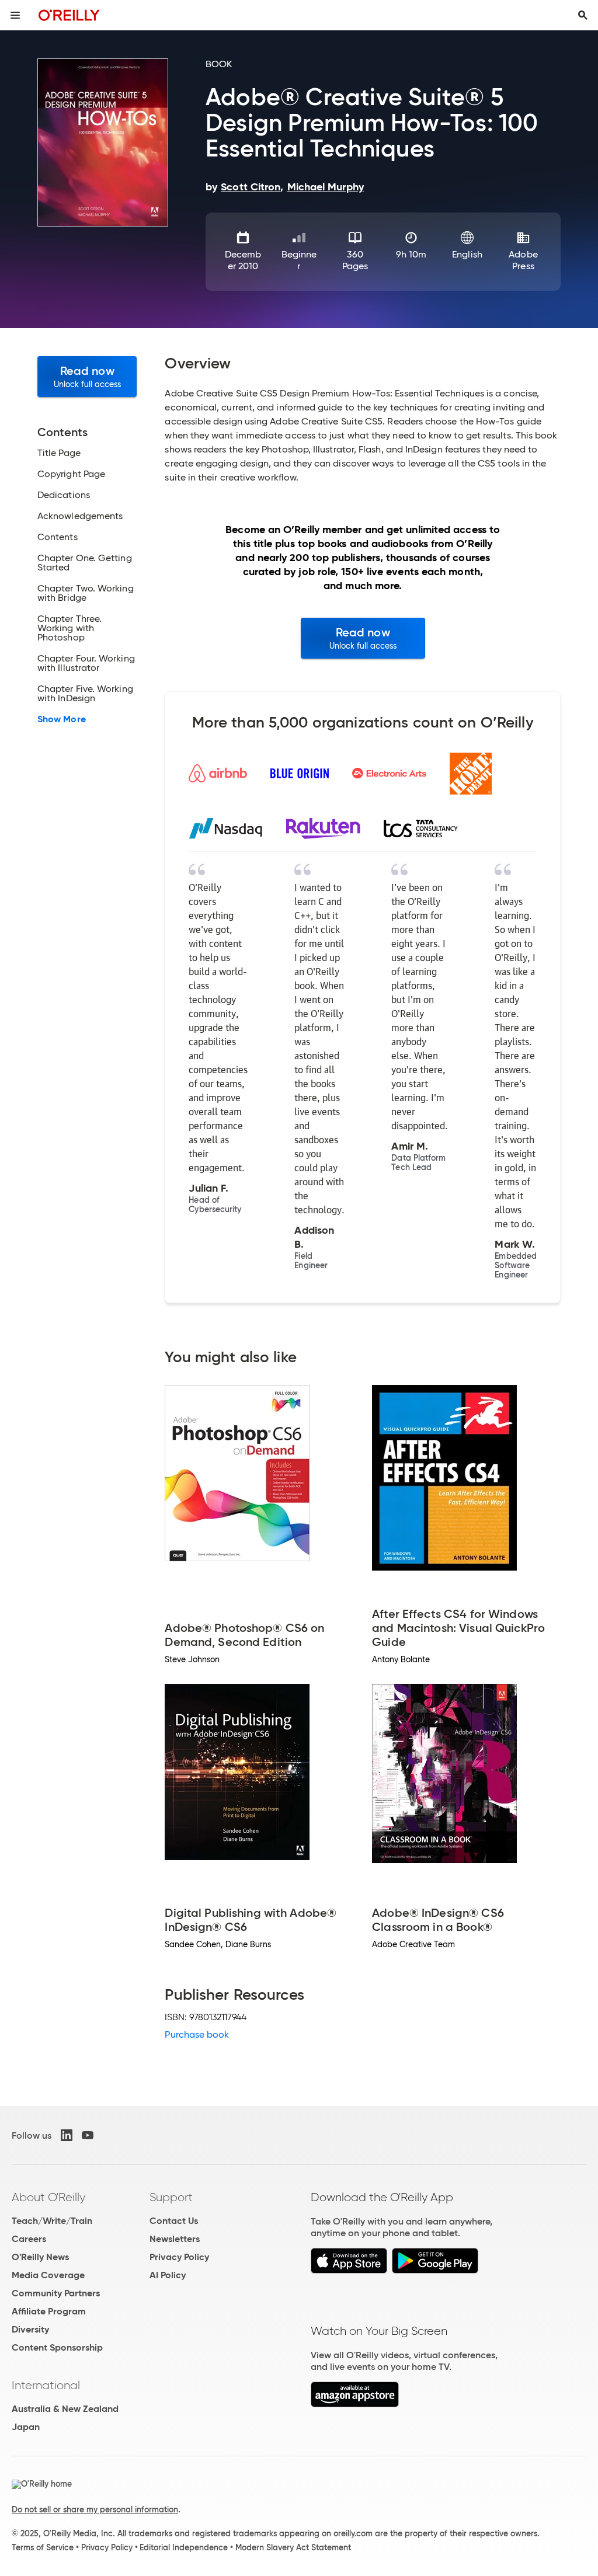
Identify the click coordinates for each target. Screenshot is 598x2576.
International (46, 2385)
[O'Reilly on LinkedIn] (67, 2135)
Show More (62, 719)
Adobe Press (523, 260)
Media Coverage (48, 2275)
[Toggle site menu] (15, 15)
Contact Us (174, 2221)
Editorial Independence (184, 2547)
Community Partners (56, 2293)
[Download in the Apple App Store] (349, 2270)
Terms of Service (43, 2547)
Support (171, 2197)
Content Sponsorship (57, 2347)
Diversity (30, 2329)
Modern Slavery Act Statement (293, 2547)
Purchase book (197, 2034)
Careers (29, 2239)
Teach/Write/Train (52, 2221)
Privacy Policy (179, 2257)
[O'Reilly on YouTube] (88, 2135)
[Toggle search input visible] (583, 15)
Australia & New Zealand (65, 2409)
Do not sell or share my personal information (95, 2509)
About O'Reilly (48, 2197)
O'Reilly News (40, 2257)
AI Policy (168, 2275)
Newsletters (175, 2239)
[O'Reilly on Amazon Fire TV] (355, 2404)
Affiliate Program (49, 2311)
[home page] (69, 15)
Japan (26, 2427)
